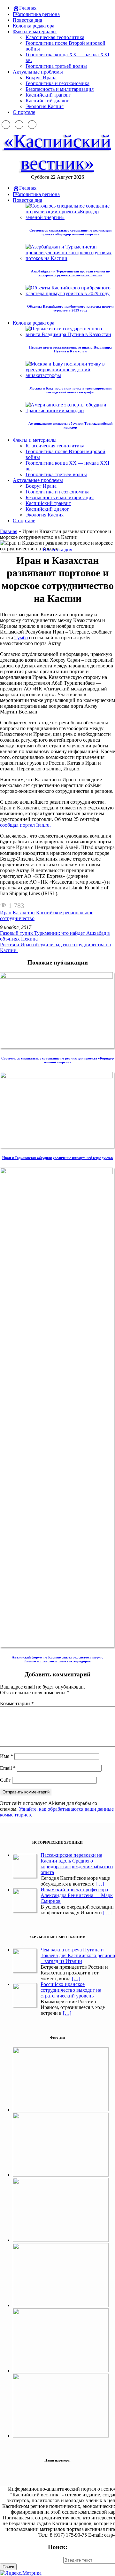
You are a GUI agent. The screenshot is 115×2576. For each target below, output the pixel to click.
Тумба (21, 638)
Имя (7, 1756)
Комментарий (17, 1703)
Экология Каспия (45, 106)
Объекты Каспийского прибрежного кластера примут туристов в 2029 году (70, 308)
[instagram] (19, 125)
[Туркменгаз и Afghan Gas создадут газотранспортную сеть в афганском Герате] (61, 2371)
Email (8, 1768)
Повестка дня (27, 20)
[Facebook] (6, 125)
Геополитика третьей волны (56, 66)
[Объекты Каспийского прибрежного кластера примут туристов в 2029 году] (61, 2305)
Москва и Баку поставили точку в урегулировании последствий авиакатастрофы (70, 390)
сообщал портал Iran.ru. (26, 825)
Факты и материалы (35, 32)
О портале (24, 112)
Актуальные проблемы (38, 72)
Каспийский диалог (47, 101)
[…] (100, 1884)
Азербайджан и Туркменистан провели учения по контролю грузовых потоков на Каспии (70, 273)
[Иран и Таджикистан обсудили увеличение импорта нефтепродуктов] (57, 1077)
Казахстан (24, 913)
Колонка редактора (34, 26)
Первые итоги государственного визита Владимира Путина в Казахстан (70, 349)
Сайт (5, 1780)
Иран (6, 913)
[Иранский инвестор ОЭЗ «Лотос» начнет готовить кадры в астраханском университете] (61, 2436)
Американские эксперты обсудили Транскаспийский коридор (70, 425)
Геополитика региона (36, 14)
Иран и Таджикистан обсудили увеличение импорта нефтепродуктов (57, 1158)
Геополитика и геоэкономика (57, 83)
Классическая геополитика (55, 37)
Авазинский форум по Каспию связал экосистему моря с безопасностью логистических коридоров (57, 1659)
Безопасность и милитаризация (60, 89)
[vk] (32, 125)
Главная (9, 531)
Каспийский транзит (48, 95)
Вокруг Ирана (41, 78)
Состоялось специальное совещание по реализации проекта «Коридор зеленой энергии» (70, 232)
